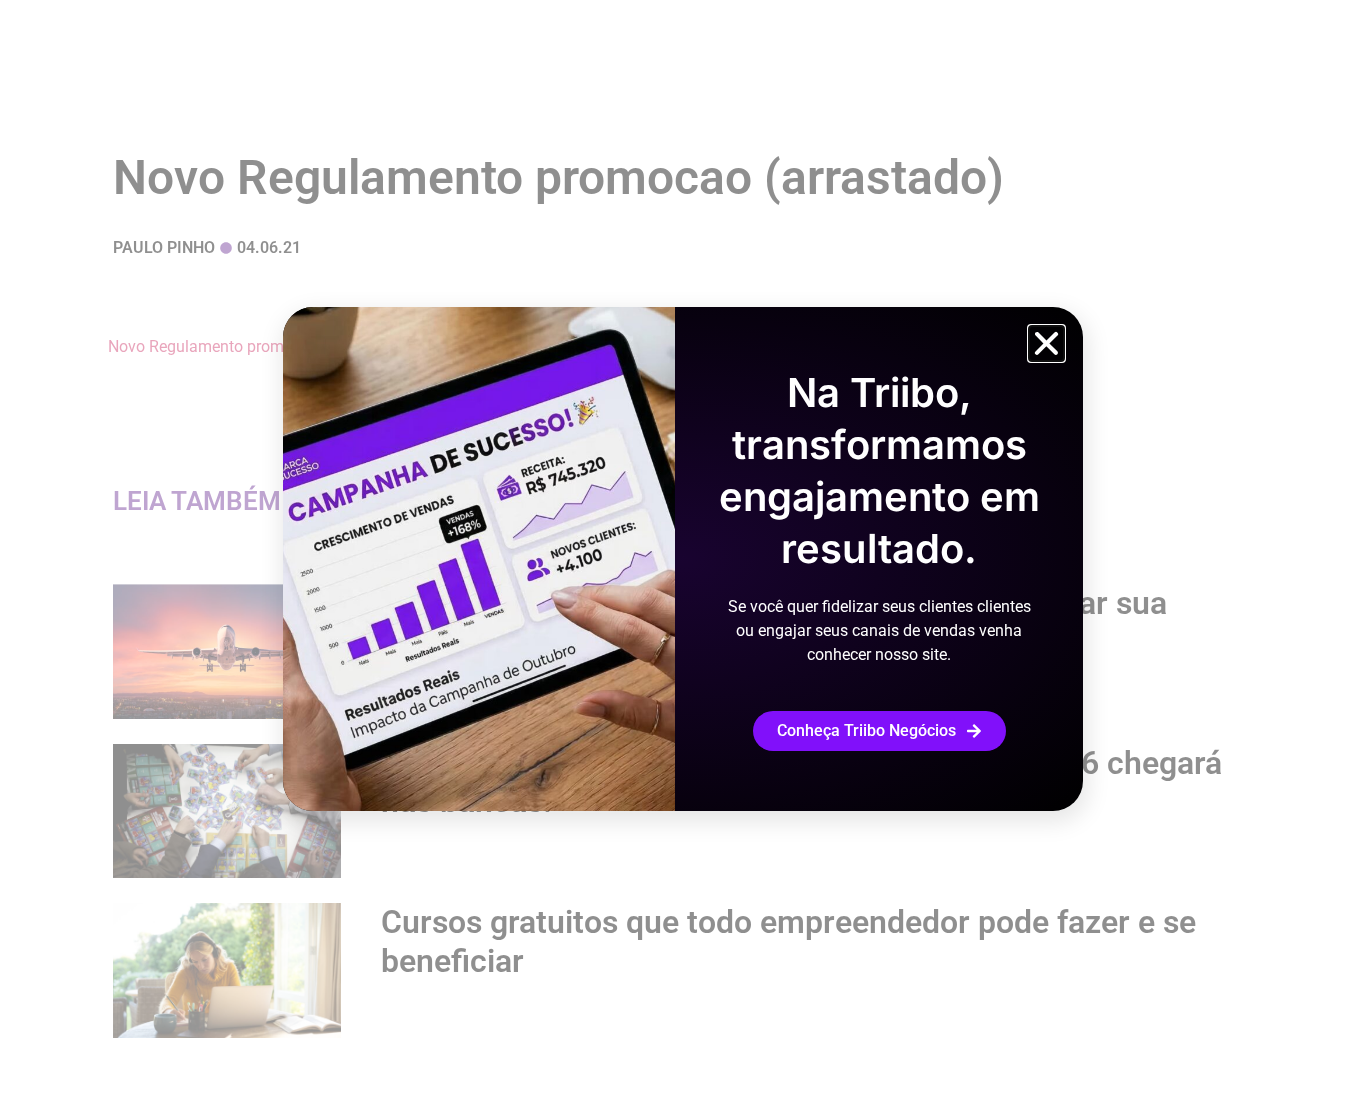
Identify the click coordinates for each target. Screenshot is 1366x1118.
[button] (1046, 343)
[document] (683, 559)
